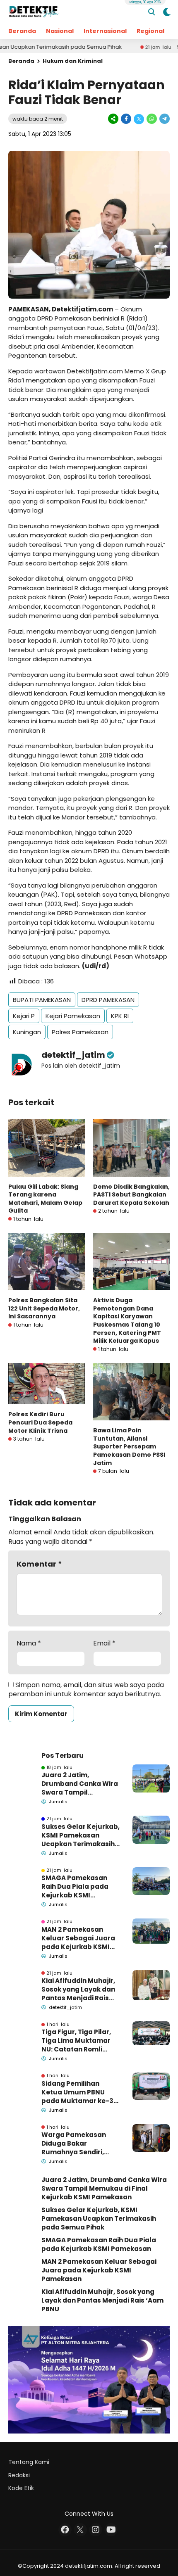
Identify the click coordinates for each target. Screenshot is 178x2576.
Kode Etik (21, 2488)
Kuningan (27, 1032)
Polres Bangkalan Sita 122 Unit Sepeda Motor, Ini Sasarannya (44, 1308)
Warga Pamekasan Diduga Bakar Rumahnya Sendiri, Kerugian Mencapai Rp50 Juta (74, 2143)
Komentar (39, 1564)
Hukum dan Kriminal (73, 61)
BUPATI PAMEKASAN (42, 1000)
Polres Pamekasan (80, 1032)
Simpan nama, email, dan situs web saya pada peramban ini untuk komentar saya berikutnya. (86, 1689)
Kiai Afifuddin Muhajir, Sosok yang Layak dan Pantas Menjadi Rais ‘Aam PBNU (78, 1989)
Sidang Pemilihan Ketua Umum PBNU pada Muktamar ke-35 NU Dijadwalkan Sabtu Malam (79, 2092)
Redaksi (19, 2475)
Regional (150, 31)
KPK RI (120, 1016)
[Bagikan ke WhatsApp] (152, 119)
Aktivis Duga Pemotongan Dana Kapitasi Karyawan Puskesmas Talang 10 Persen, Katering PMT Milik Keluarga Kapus (127, 1320)
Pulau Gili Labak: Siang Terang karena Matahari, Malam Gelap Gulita (45, 1199)
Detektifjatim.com (82, 309)
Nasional (60, 31)
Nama (29, 1643)
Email (104, 1643)
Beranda (22, 31)
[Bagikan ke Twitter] (139, 119)
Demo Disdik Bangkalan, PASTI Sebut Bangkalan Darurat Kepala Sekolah (131, 1195)
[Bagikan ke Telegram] (164, 119)
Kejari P (24, 1016)
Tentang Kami (29, 2462)
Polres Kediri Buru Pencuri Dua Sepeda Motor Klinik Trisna (40, 1422)
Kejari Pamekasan (73, 1016)
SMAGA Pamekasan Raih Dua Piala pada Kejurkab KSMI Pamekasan (75, 1886)
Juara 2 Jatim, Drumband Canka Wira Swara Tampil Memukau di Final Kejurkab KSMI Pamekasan (80, 1784)
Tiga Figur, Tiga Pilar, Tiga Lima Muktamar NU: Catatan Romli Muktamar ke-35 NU (76, 2041)
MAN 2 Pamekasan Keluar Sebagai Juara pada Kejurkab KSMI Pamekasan (78, 1938)
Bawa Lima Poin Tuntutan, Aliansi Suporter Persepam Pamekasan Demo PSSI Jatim (129, 1446)
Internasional (105, 31)
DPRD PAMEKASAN (108, 1000)
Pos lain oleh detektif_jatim (81, 1066)
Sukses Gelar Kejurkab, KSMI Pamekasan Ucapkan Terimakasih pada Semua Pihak (81, 1835)
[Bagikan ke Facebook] (126, 119)
